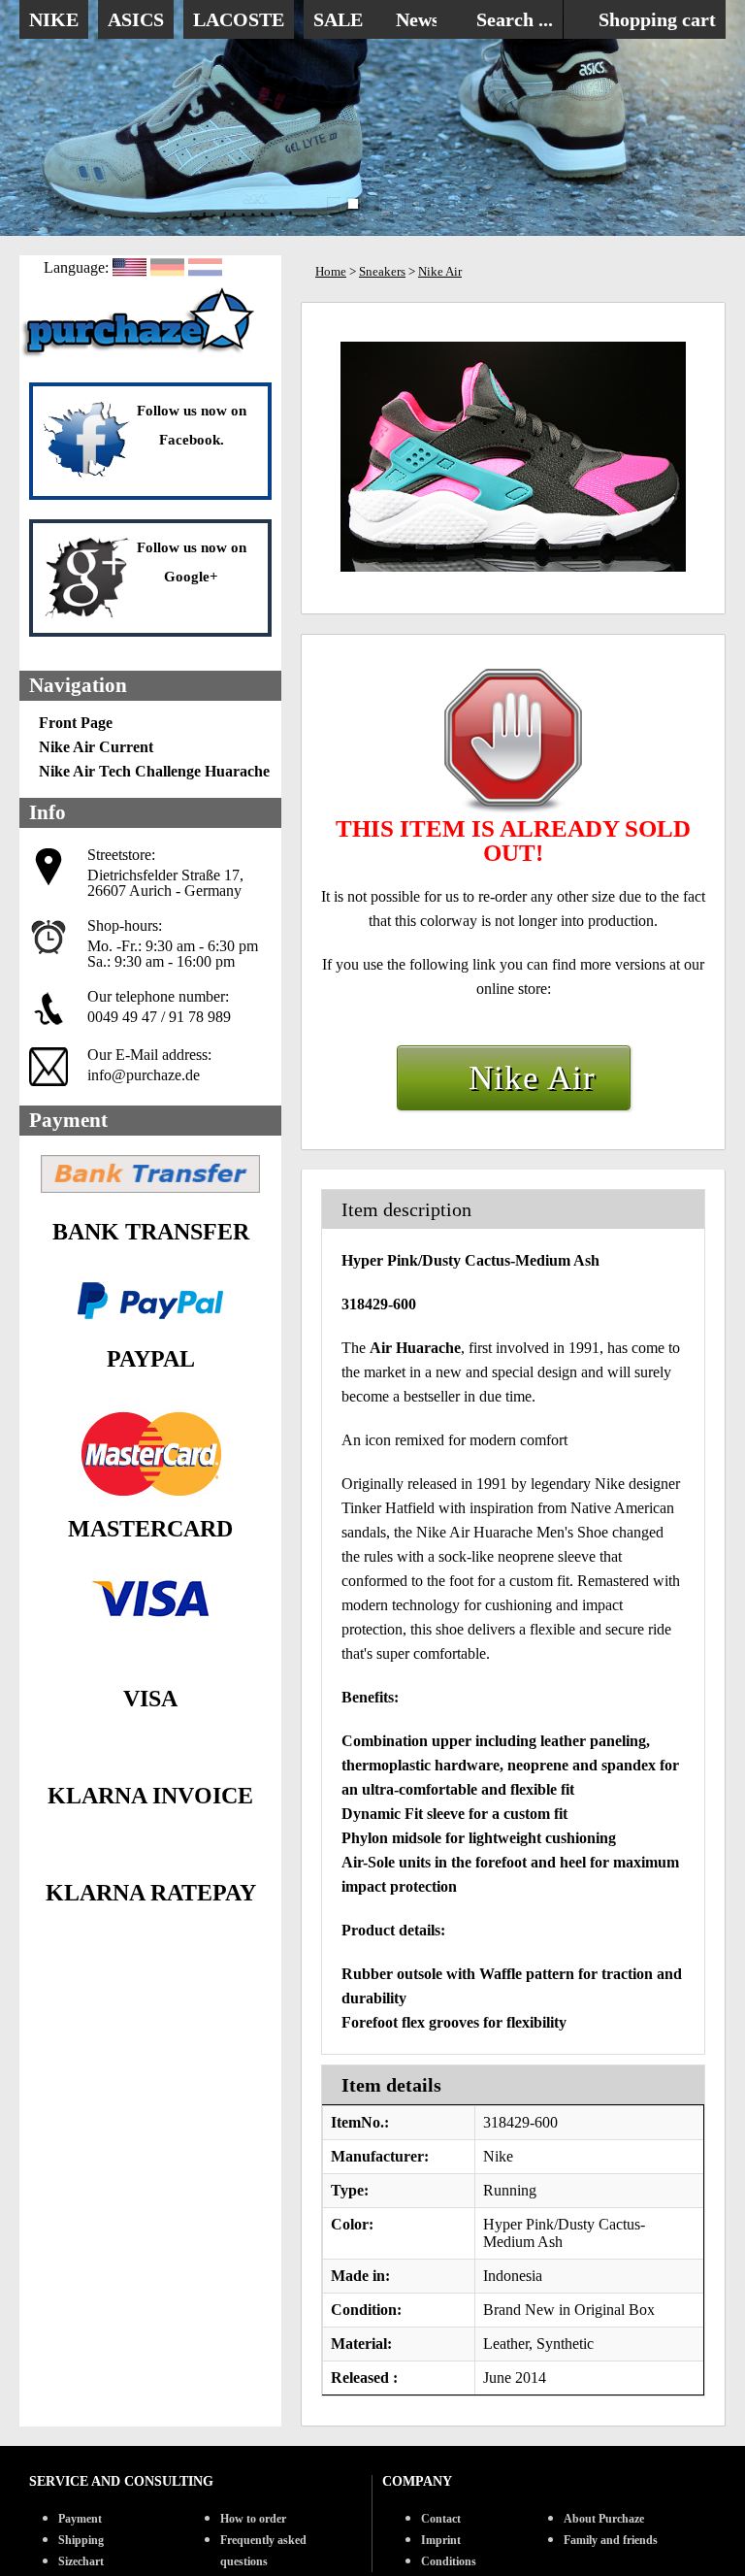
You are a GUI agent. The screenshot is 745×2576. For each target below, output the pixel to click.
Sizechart (81, 2561)
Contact (441, 2519)
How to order (253, 2519)
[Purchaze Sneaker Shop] (141, 355)
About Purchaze (604, 2519)
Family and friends (611, 2540)
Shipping (81, 2540)
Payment (80, 2519)
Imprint (441, 2540)
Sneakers (382, 271)
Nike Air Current (96, 747)
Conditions (449, 2561)
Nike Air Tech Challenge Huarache (154, 771)
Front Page (76, 723)
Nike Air (440, 271)
